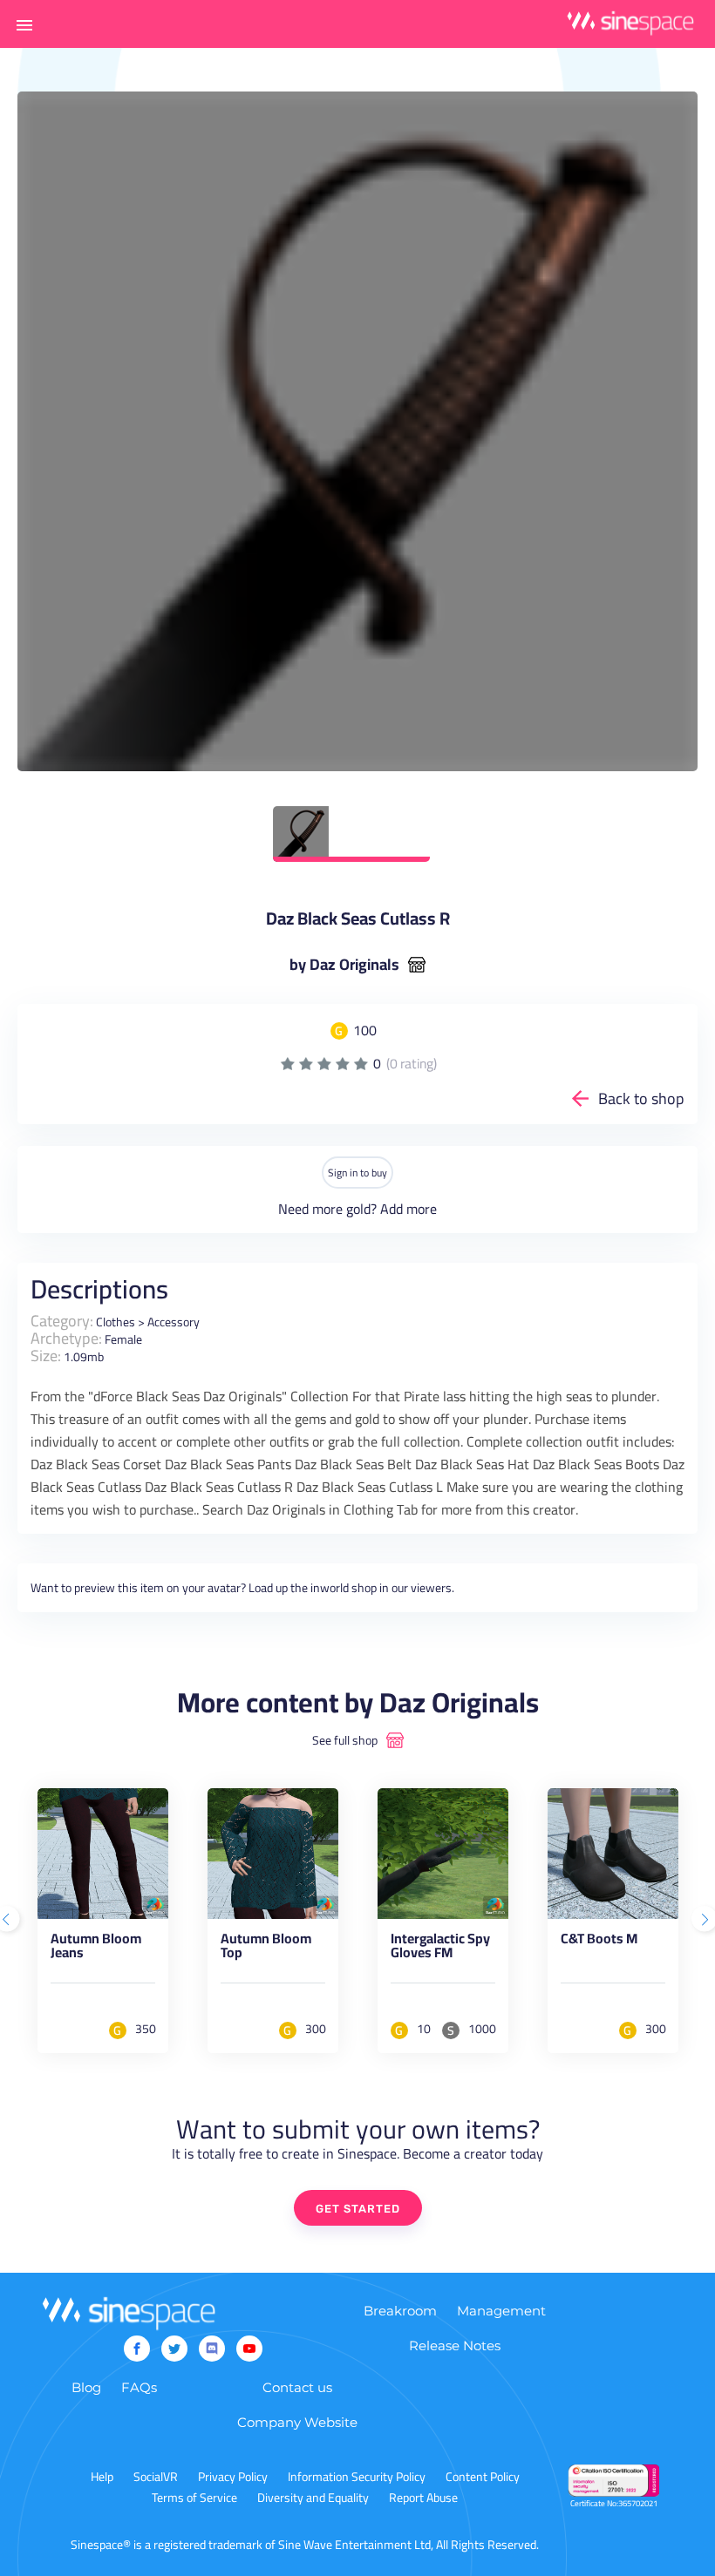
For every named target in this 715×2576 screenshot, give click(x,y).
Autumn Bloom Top (266, 1949)
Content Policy (483, 2477)
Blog (86, 2387)
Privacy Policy (233, 2477)
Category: (62, 1321)
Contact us (297, 2387)
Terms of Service (194, 2498)
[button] (24, 24)
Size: (46, 1356)
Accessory (174, 1322)
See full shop (345, 1740)
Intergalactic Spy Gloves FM (440, 1949)
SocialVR (156, 2477)
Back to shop (641, 1098)
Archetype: (66, 1338)
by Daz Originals (344, 965)
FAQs (139, 2387)
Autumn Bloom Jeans (96, 1949)
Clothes (116, 1322)
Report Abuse (423, 2498)
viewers (431, 1588)
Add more (409, 1209)
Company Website (297, 2422)
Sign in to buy (357, 1173)
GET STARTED (358, 2209)
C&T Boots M (599, 1942)
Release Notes (455, 2346)
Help (102, 2477)
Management (501, 2311)
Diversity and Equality (313, 2498)
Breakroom (400, 2311)
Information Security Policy (357, 2477)
